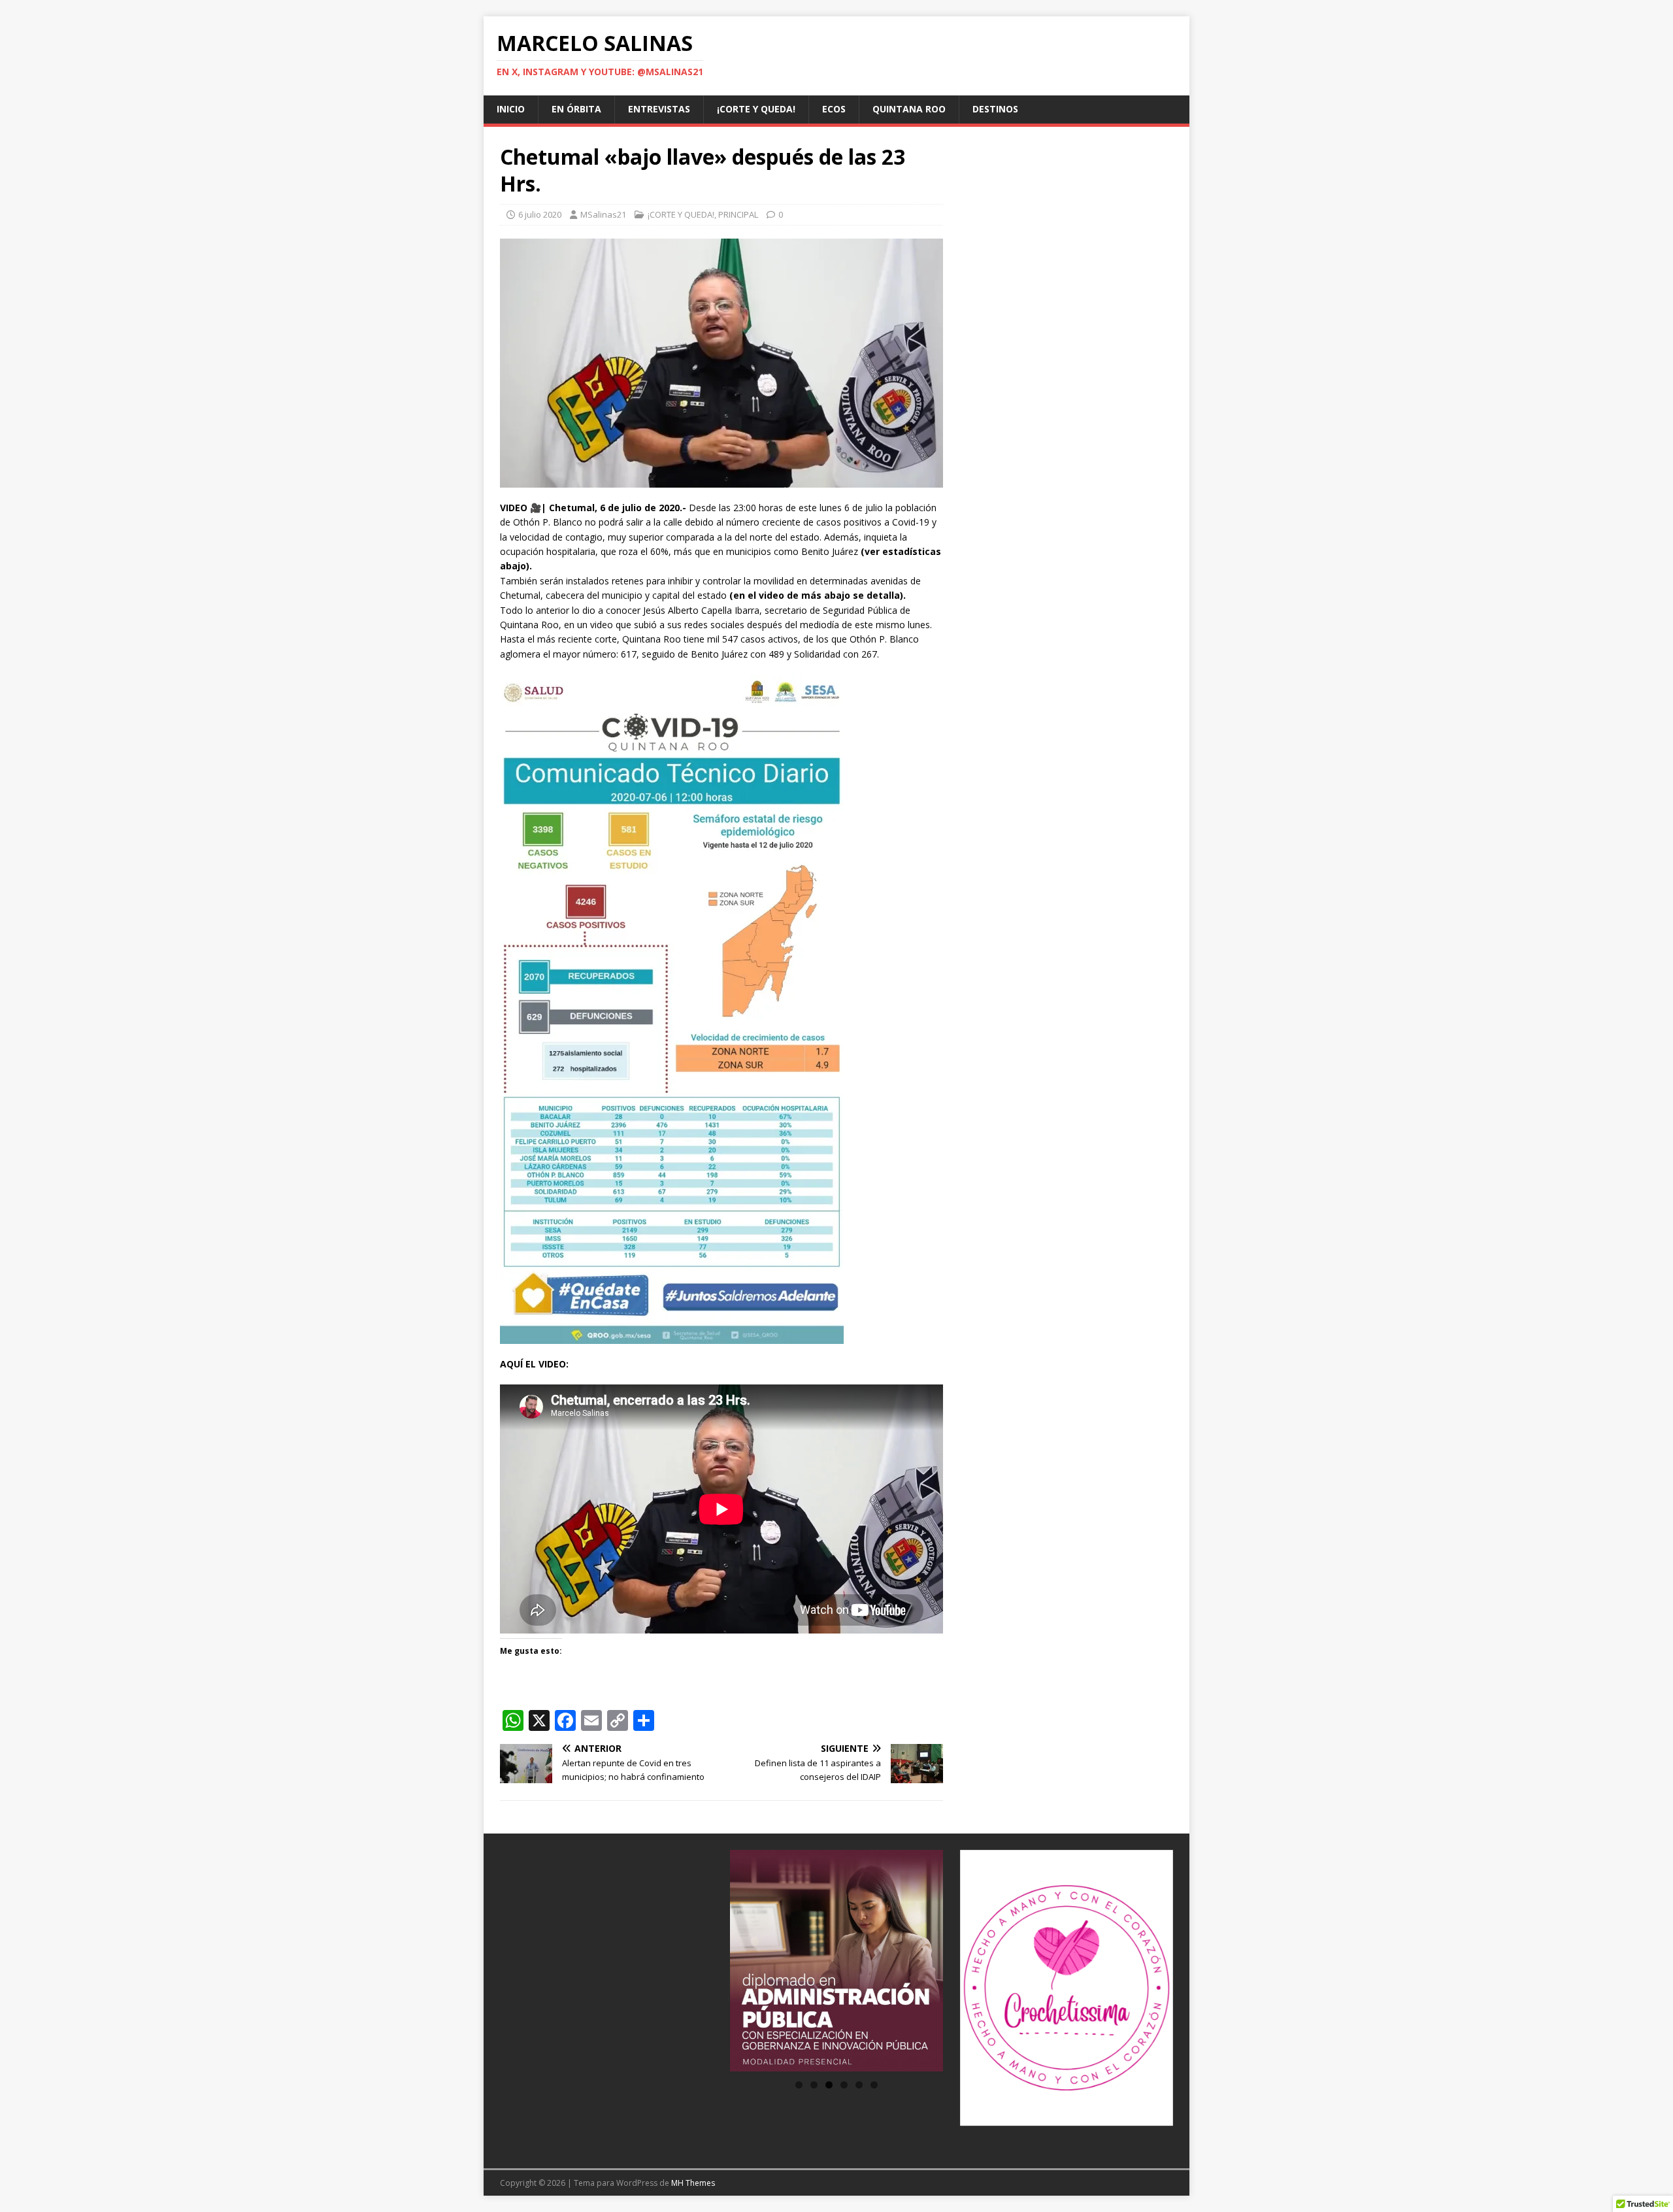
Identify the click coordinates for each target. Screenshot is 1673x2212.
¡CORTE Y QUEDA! (756, 109)
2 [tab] (814, 2085)
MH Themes (693, 2183)
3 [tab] (829, 2085)
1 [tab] (799, 2085)
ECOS (834, 109)
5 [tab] (859, 2085)
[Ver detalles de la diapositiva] (836, 1961)
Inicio (511, 109)
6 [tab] (874, 2085)
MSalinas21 (603, 214)
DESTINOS (995, 109)
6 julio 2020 (540, 214)
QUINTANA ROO (909, 109)
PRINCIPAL (738, 214)
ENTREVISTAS (659, 109)
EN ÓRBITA (576, 109)
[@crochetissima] (1067, 1988)
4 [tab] (844, 2085)
